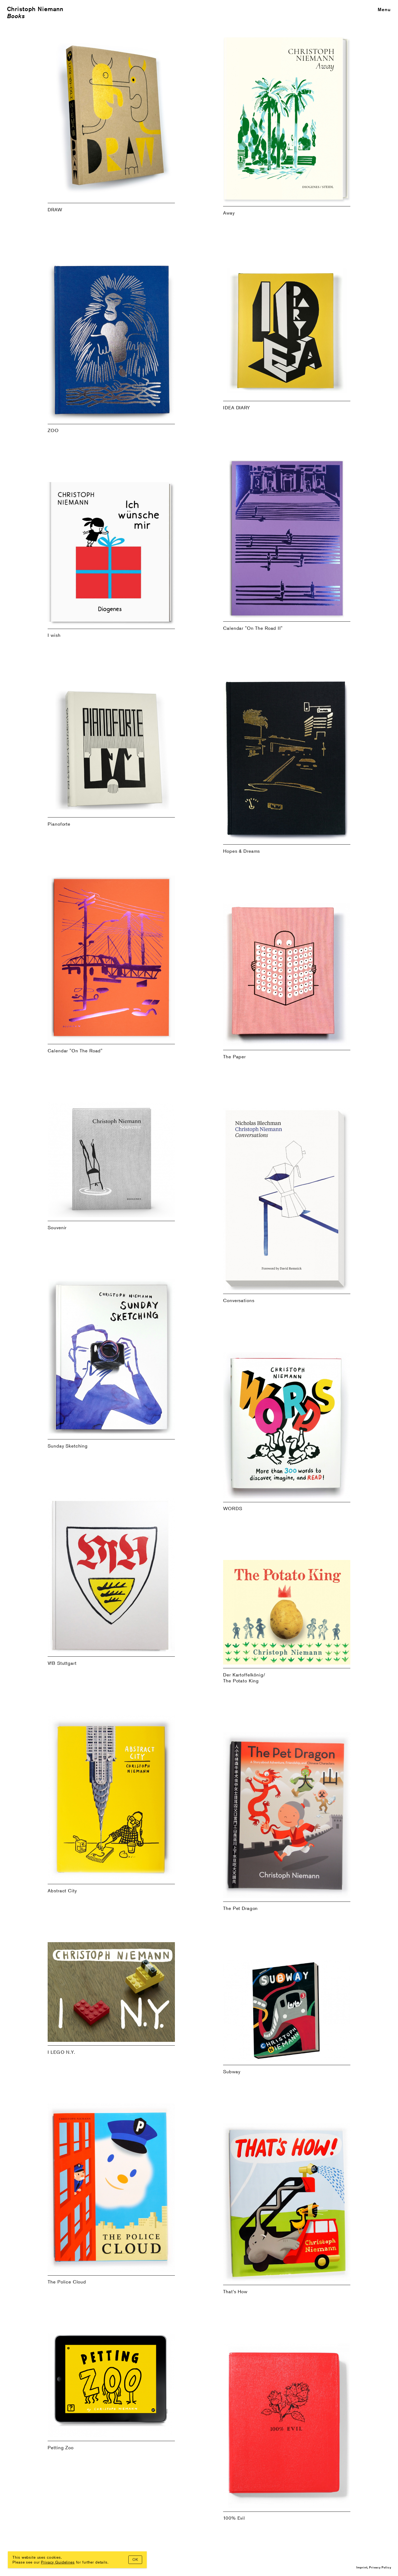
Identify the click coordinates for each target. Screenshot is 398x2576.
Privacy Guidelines (58, 2562)
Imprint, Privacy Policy (374, 2567)
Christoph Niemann (35, 9)
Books (16, 16)
